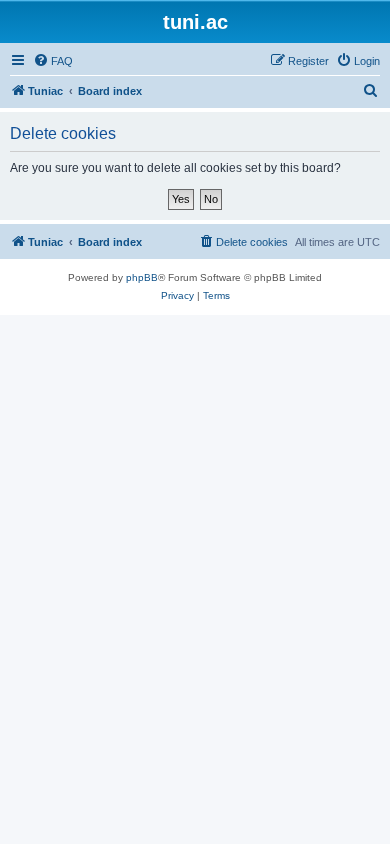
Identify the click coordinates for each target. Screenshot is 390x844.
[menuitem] (53, 61)
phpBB (142, 277)
